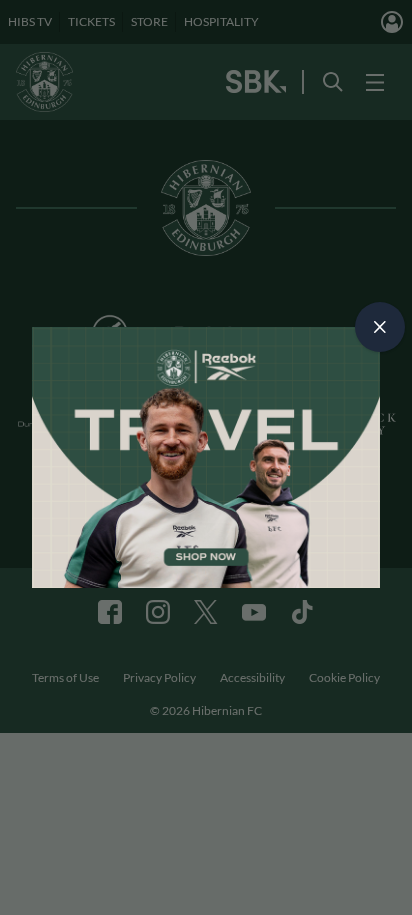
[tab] (380, 327)
